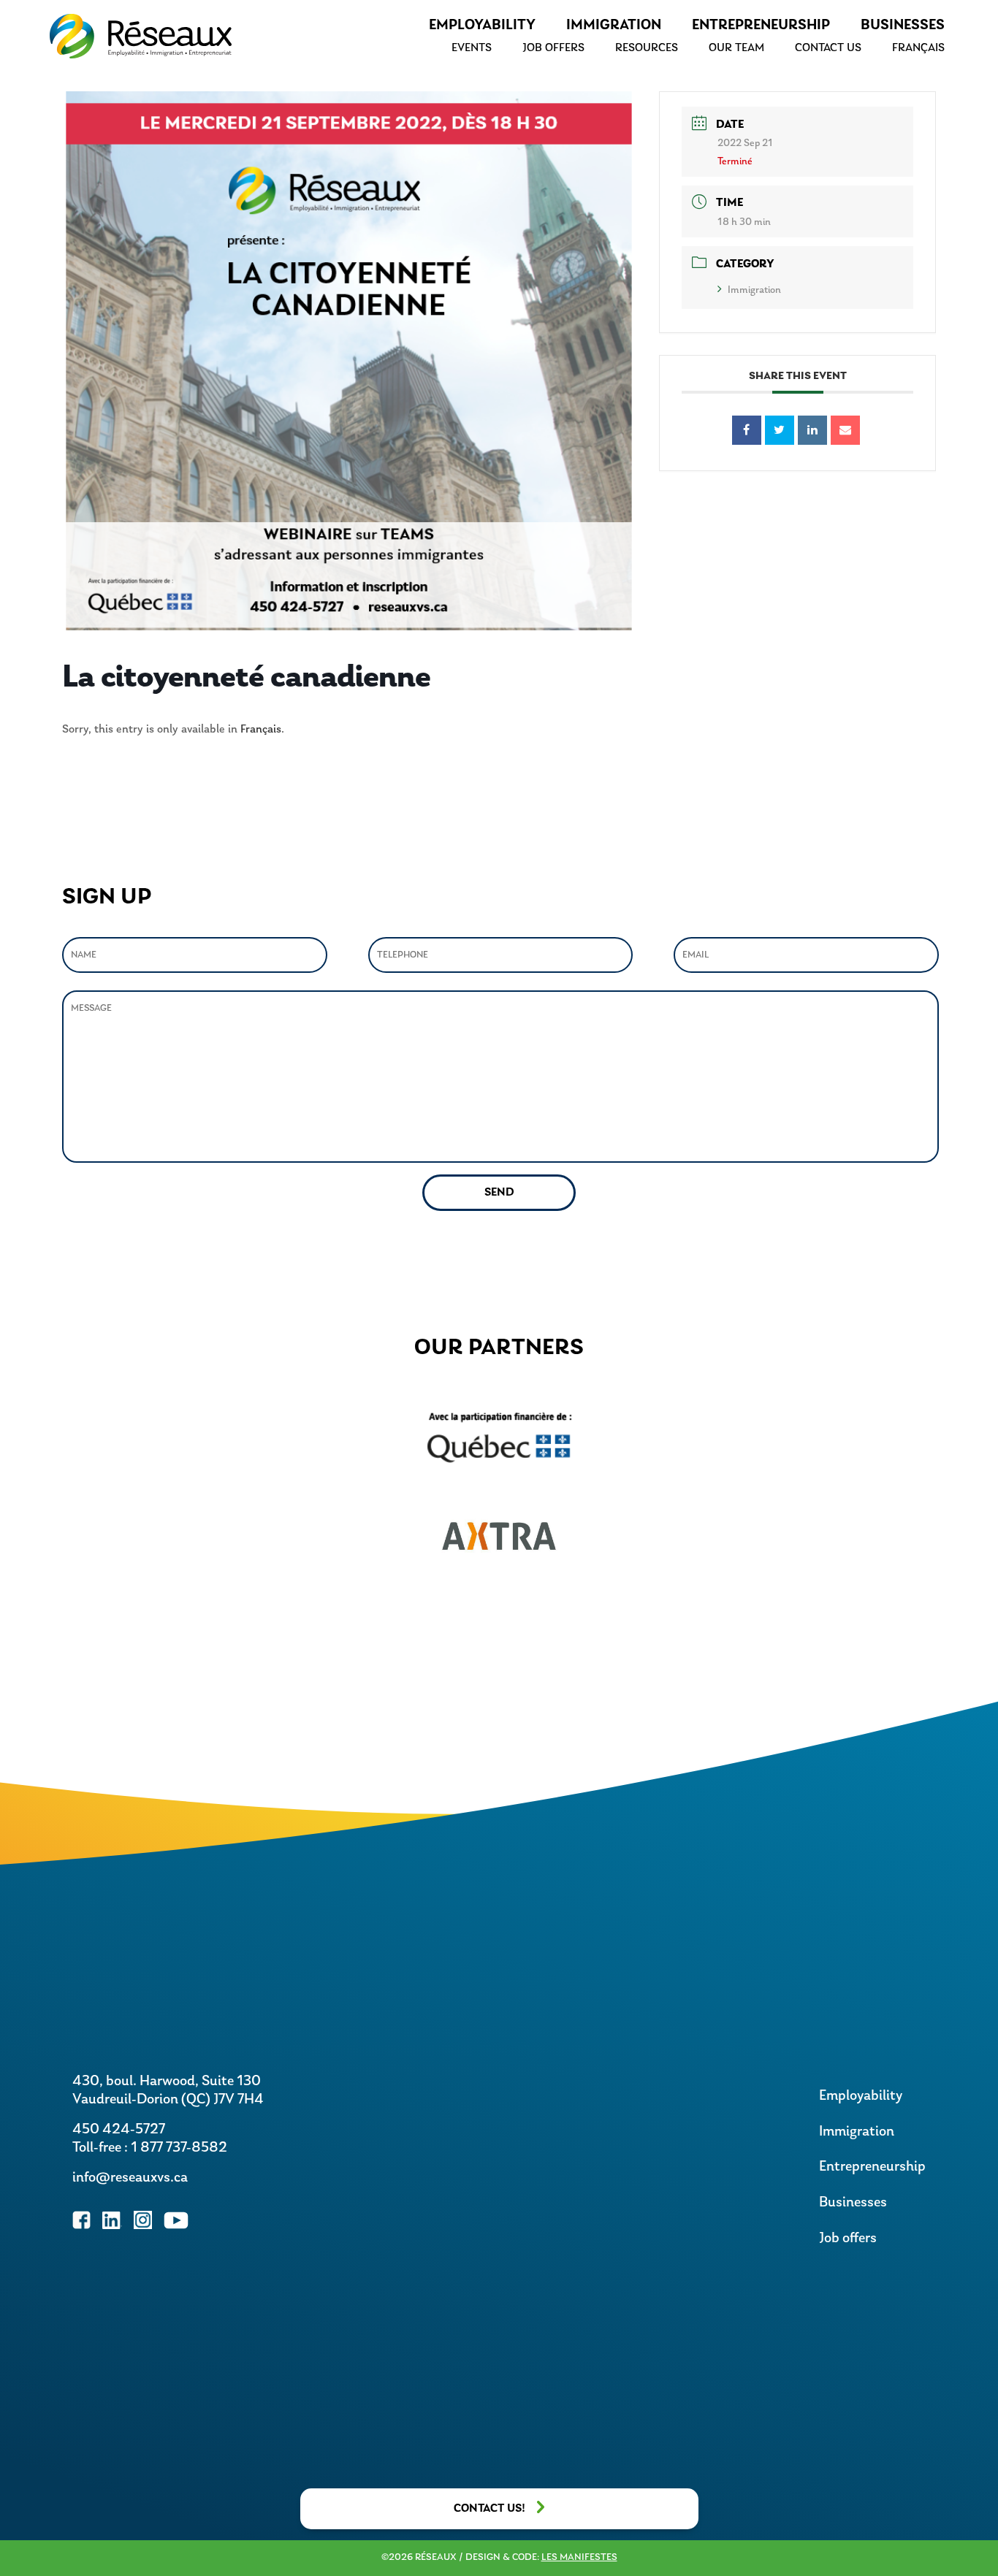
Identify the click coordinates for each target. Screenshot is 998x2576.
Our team (736, 48)
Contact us (828, 48)
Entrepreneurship (761, 26)
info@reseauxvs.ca (130, 2178)
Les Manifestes (579, 2557)
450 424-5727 (119, 2130)
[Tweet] (780, 430)
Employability (482, 26)
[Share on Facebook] (747, 430)
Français (261, 730)
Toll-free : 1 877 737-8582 (150, 2148)
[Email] (845, 430)
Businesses (903, 26)
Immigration (614, 26)
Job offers (553, 48)
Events (472, 48)
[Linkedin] (812, 430)
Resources (647, 48)
